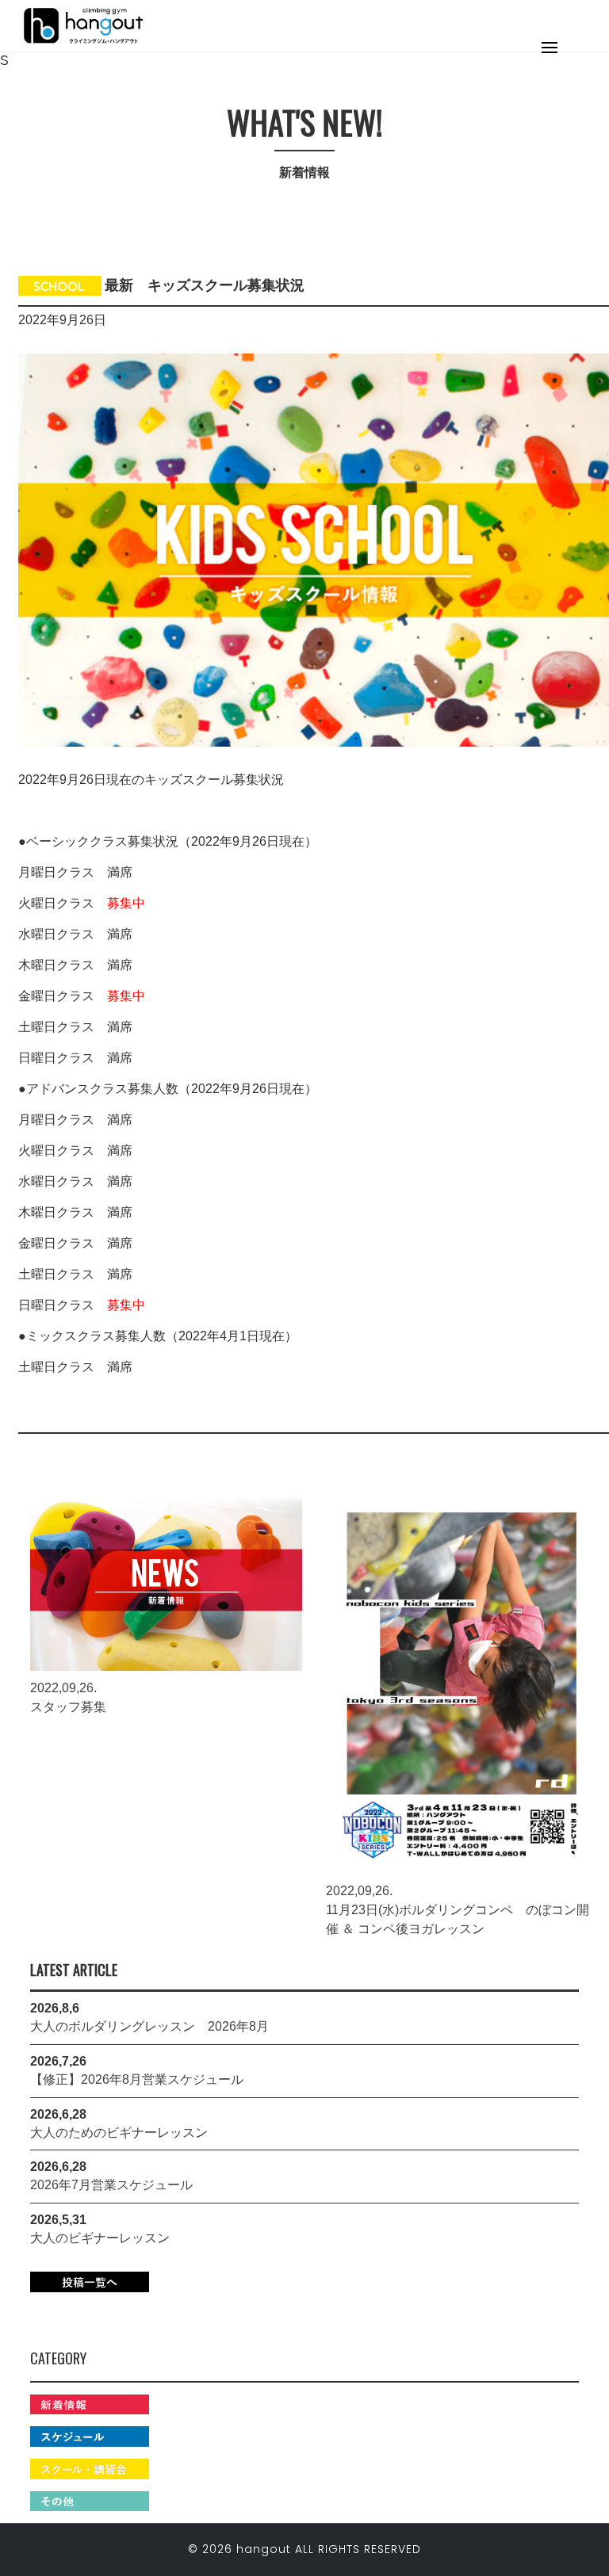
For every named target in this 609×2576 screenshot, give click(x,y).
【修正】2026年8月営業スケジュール (137, 2079)
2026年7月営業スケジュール (111, 2185)
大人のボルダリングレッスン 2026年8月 (149, 2026)
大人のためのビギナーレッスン (119, 2133)
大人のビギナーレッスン (100, 2238)
